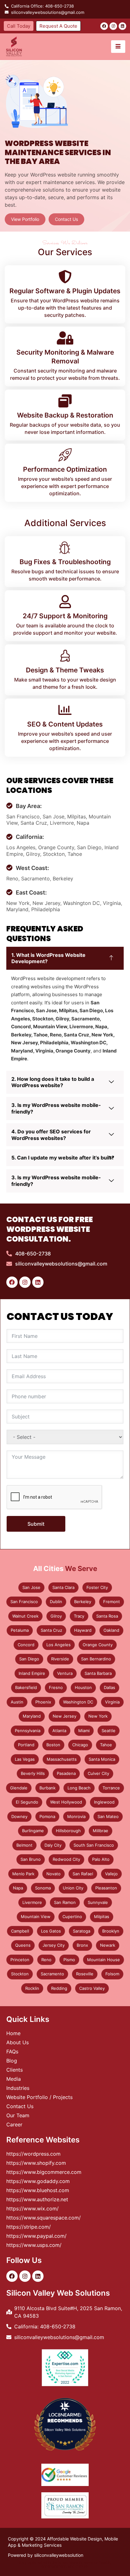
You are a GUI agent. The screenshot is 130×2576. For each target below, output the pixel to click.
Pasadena (66, 1773)
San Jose (31, 1587)
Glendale (19, 1788)
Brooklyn (111, 1931)
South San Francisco (94, 1845)
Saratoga (82, 1931)
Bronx (82, 1945)
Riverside (60, 1659)
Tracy (79, 1616)
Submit (36, 1524)
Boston (53, 1745)
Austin (17, 1702)
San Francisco (24, 1602)
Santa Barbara (98, 1673)
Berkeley (83, 1602)
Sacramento (52, 1974)
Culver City (98, 1773)
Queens (23, 1945)
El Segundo (27, 1802)
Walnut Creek (25, 1616)
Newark (108, 1945)
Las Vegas (25, 1759)
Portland (26, 1745)
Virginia (112, 1702)
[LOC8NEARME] (65, 2414)
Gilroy (56, 1616)
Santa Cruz (51, 1630)
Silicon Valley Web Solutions (65, 2430)
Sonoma (43, 1888)
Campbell (20, 1931)
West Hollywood (66, 1802)
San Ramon (65, 1902)
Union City (73, 1888)
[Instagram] (113, 26)
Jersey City (54, 1945)
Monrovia (76, 1816)
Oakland (111, 1630)
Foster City (97, 1587)
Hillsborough (68, 1831)
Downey (19, 1816)
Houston (83, 1687)
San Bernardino (96, 1659)
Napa (18, 1888)
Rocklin (32, 1988)
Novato (53, 1874)
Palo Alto (101, 1859)
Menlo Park (23, 1874)
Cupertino (72, 1917)
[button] (65, 958)
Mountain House (103, 1960)
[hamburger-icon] (118, 47)
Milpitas (102, 1917)
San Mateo (108, 1816)
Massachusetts (62, 1759)
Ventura (65, 1673)
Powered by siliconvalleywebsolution (46, 2555)
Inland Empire (32, 1673)
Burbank (47, 1788)
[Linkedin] (122, 26)
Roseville (85, 1974)
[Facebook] (104, 26)
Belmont (24, 1845)
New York (98, 1716)
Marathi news (81, 2562)
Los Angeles (59, 1645)
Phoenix (43, 1702)
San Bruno (31, 1859)
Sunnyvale (98, 1902)
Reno (46, 1960)
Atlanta (59, 1731)
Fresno (56, 1687)
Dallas (109, 1687)
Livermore (32, 1902)
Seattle (109, 1731)
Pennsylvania (28, 1731)
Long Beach (79, 1788)
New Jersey (65, 1716)
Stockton (20, 1974)
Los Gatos (51, 1931)
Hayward (83, 1630)
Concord (26, 1645)
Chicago (80, 1745)
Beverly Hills (33, 1773)
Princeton (20, 1960)
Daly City (53, 1845)
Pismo (69, 1960)
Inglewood (104, 1802)
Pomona (47, 1816)
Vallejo (111, 1874)
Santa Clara (63, 1587)
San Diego (29, 1659)
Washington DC (78, 1702)
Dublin (56, 1602)
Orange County (98, 1645)
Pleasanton (106, 1888)
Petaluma (20, 1630)
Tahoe (106, 1745)
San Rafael (83, 1874)
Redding (59, 1988)
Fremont (112, 1602)
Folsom (112, 1974)
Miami (84, 1731)
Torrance (111, 1788)
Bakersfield (26, 1687)
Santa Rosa (107, 1616)
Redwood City (66, 1859)
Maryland (32, 1716)
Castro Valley (92, 1988)
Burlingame (33, 1831)
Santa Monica (102, 1759)
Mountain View (36, 1917)
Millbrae (100, 1831)
